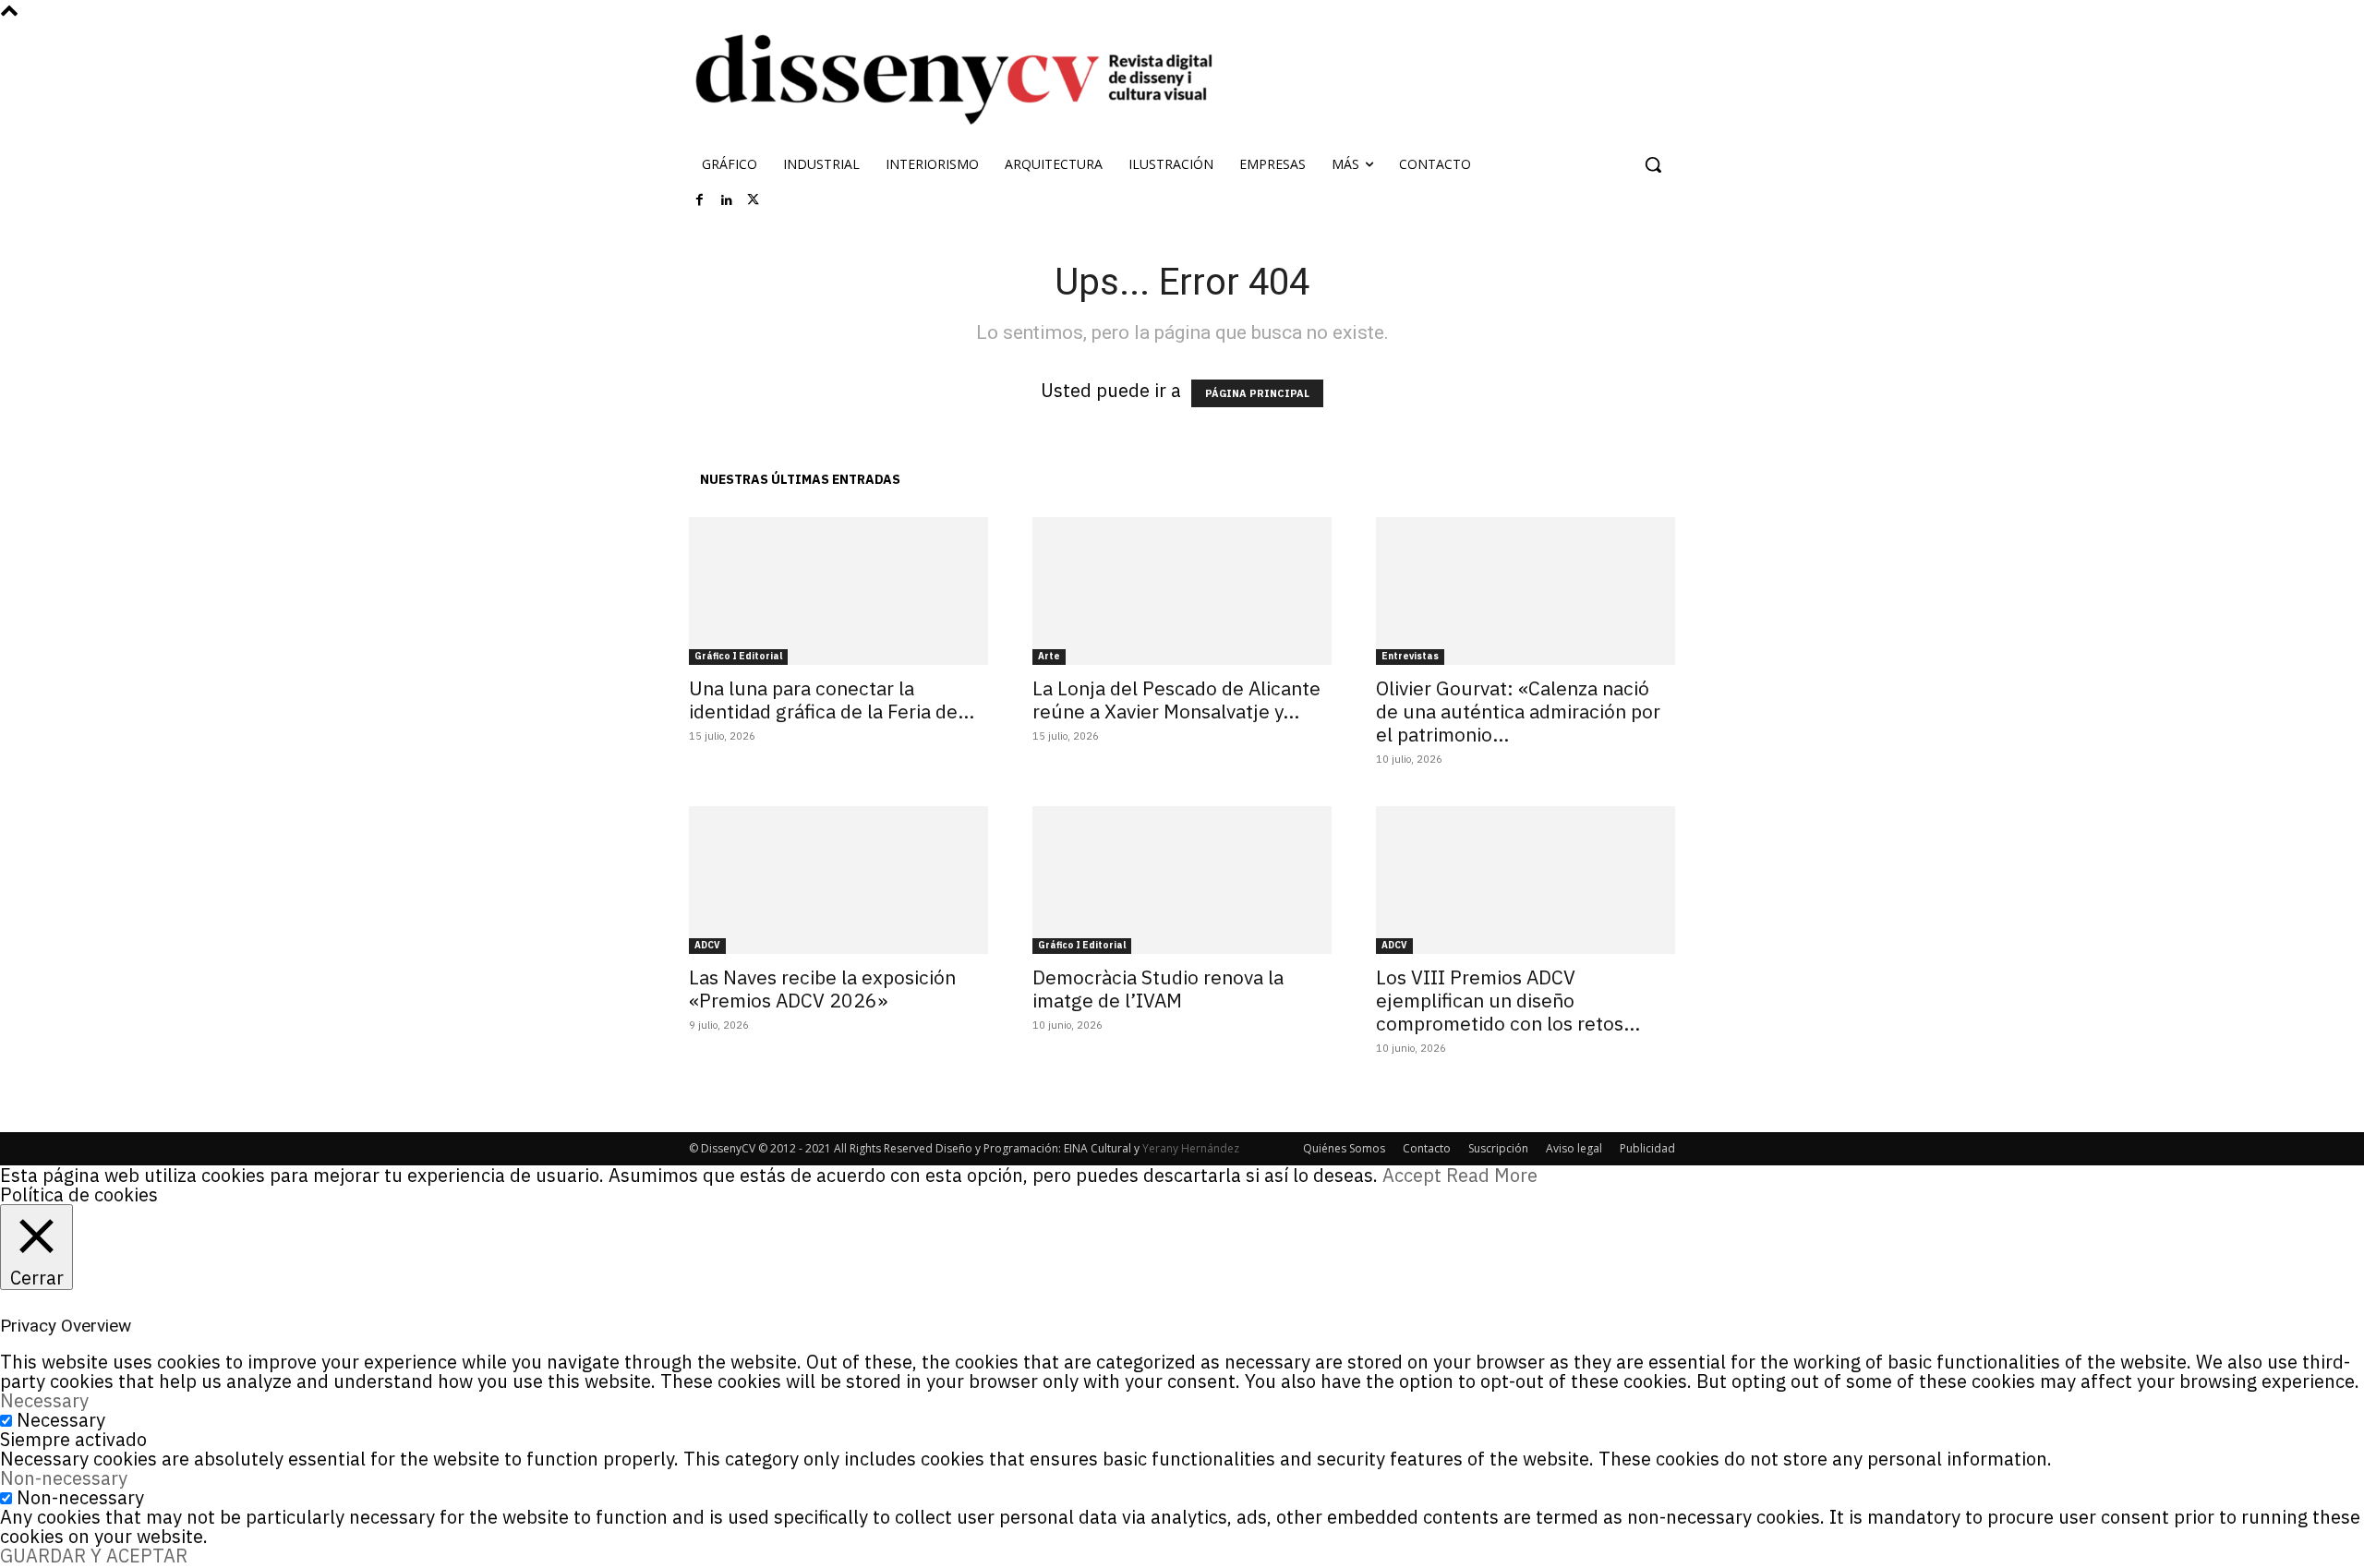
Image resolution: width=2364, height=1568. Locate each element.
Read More (1492, 1175)
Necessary (61, 1420)
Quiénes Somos (1344, 1148)
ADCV (707, 945)
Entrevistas (1410, 656)
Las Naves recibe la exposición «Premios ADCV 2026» (822, 989)
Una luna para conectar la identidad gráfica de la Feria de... (832, 700)
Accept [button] (1412, 1175)
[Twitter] (754, 200)
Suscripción (1498, 1148)
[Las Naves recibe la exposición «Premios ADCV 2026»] (838, 880)
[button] (1653, 164)
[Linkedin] (727, 200)
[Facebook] (700, 200)
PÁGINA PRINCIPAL (1257, 393)
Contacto (1427, 1148)
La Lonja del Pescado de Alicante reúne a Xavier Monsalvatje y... (1176, 700)
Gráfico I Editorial (738, 656)
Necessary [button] (44, 1400)
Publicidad (1647, 1148)
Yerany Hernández (1191, 1148)
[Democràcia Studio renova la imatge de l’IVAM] (1182, 880)
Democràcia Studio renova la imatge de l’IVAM (1158, 989)
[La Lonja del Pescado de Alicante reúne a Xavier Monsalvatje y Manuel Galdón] (1182, 591)
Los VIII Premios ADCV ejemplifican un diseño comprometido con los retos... (1508, 1000)
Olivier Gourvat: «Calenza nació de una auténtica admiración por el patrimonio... (1518, 711)
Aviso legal (1574, 1148)
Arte (1049, 656)
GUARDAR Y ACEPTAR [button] (94, 1556)
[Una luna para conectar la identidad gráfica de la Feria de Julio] (838, 591)
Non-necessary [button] (64, 1478)
